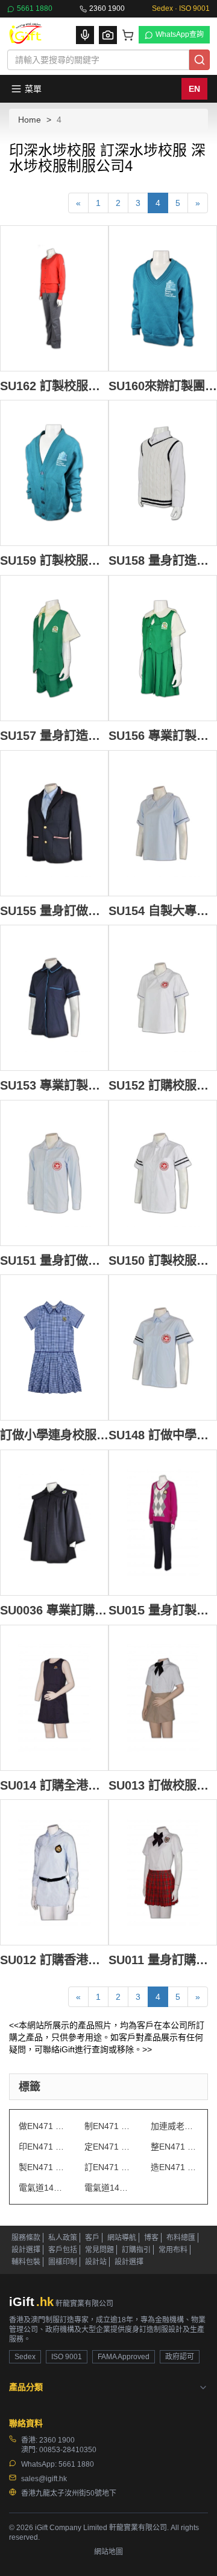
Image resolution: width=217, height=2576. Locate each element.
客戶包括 (63, 2250)
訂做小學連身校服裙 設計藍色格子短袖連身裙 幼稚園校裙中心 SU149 (54, 1435)
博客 (151, 2238)
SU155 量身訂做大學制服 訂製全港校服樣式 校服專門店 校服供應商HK (54, 911)
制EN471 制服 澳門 (108, 2126)
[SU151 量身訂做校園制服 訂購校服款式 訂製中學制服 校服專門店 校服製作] (54, 1173)
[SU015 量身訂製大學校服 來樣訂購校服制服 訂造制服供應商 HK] (163, 1523)
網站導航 (122, 2238)
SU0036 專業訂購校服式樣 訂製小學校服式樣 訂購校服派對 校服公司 (54, 1610)
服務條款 (26, 2238)
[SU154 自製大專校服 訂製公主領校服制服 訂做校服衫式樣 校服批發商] (163, 823)
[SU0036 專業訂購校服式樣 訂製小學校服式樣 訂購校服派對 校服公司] (54, 1523)
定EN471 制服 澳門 (108, 2147)
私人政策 (63, 2238)
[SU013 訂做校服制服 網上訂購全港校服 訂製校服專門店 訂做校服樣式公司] (163, 1698)
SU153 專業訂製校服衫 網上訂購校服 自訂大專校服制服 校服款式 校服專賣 (54, 1085)
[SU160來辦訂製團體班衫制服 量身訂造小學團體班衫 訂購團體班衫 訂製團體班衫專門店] (163, 298)
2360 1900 (107, 8)
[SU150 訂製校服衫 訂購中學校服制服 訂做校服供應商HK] (163, 1173)
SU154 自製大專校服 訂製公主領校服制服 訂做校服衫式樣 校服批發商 (163, 911)
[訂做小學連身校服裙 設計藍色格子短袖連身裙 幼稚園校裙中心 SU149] (54, 1347)
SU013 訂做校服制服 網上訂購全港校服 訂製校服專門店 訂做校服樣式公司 (163, 1785)
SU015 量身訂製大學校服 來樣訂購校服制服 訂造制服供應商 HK (163, 1610)
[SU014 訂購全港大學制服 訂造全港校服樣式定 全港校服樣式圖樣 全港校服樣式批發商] (54, 1698)
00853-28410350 (68, 2450)
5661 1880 (35, 8)
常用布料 (173, 2250)
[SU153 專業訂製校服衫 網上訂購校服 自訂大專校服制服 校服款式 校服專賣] (54, 998)
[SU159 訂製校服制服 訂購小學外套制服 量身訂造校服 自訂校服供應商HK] (54, 473)
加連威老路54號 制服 (175, 2126)
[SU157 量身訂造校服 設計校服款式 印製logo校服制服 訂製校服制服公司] (54, 648)
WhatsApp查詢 (180, 34)
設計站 (96, 2262)
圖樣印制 (63, 2262)
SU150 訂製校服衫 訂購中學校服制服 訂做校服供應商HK (163, 1260)
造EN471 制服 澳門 (175, 2167)
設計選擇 (26, 2250)
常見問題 (99, 2250)
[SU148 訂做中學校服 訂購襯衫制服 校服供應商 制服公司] (163, 1347)
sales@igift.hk (44, 2479)
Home (30, 120)
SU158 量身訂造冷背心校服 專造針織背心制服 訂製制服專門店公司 (163, 560)
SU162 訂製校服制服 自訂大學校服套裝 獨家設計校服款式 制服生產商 (54, 386)
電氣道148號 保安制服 (42, 2188)
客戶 (92, 2238)
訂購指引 (136, 2250)
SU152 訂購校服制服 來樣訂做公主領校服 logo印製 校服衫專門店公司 (163, 1085)
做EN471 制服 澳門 (42, 2126)
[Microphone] (85, 35)
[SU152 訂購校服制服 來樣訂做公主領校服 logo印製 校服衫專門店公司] (163, 998)
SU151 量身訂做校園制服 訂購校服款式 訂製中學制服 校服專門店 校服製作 (54, 1260)
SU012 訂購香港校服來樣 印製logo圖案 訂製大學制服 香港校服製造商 (54, 1960)
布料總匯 (181, 2238)
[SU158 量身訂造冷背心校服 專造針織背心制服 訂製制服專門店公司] (163, 473)
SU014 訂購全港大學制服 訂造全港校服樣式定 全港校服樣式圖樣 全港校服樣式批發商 (54, 1785)
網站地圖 (108, 2552)
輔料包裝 (26, 2262)
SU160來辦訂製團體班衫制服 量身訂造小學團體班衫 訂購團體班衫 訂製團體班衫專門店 (163, 386)
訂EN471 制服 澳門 (108, 2167)
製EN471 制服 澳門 (42, 2167)
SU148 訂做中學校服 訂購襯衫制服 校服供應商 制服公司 (163, 1435)
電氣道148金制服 (108, 2188)
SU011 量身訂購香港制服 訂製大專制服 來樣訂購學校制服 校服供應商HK (163, 1960)
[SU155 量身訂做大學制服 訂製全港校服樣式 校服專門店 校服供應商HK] (54, 823)
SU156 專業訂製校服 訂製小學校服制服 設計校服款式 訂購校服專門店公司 (163, 735)
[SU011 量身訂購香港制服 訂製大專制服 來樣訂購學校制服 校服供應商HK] (163, 1872)
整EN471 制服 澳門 (175, 2147)
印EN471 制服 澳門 (42, 2147)
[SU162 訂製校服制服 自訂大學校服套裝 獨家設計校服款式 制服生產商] (54, 298)
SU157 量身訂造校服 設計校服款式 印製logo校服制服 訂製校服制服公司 (54, 735)
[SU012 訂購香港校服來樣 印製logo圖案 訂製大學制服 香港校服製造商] (54, 1872)
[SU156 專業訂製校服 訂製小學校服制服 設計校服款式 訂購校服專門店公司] (163, 648)
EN (194, 89)
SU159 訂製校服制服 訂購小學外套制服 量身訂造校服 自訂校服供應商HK (54, 560)
